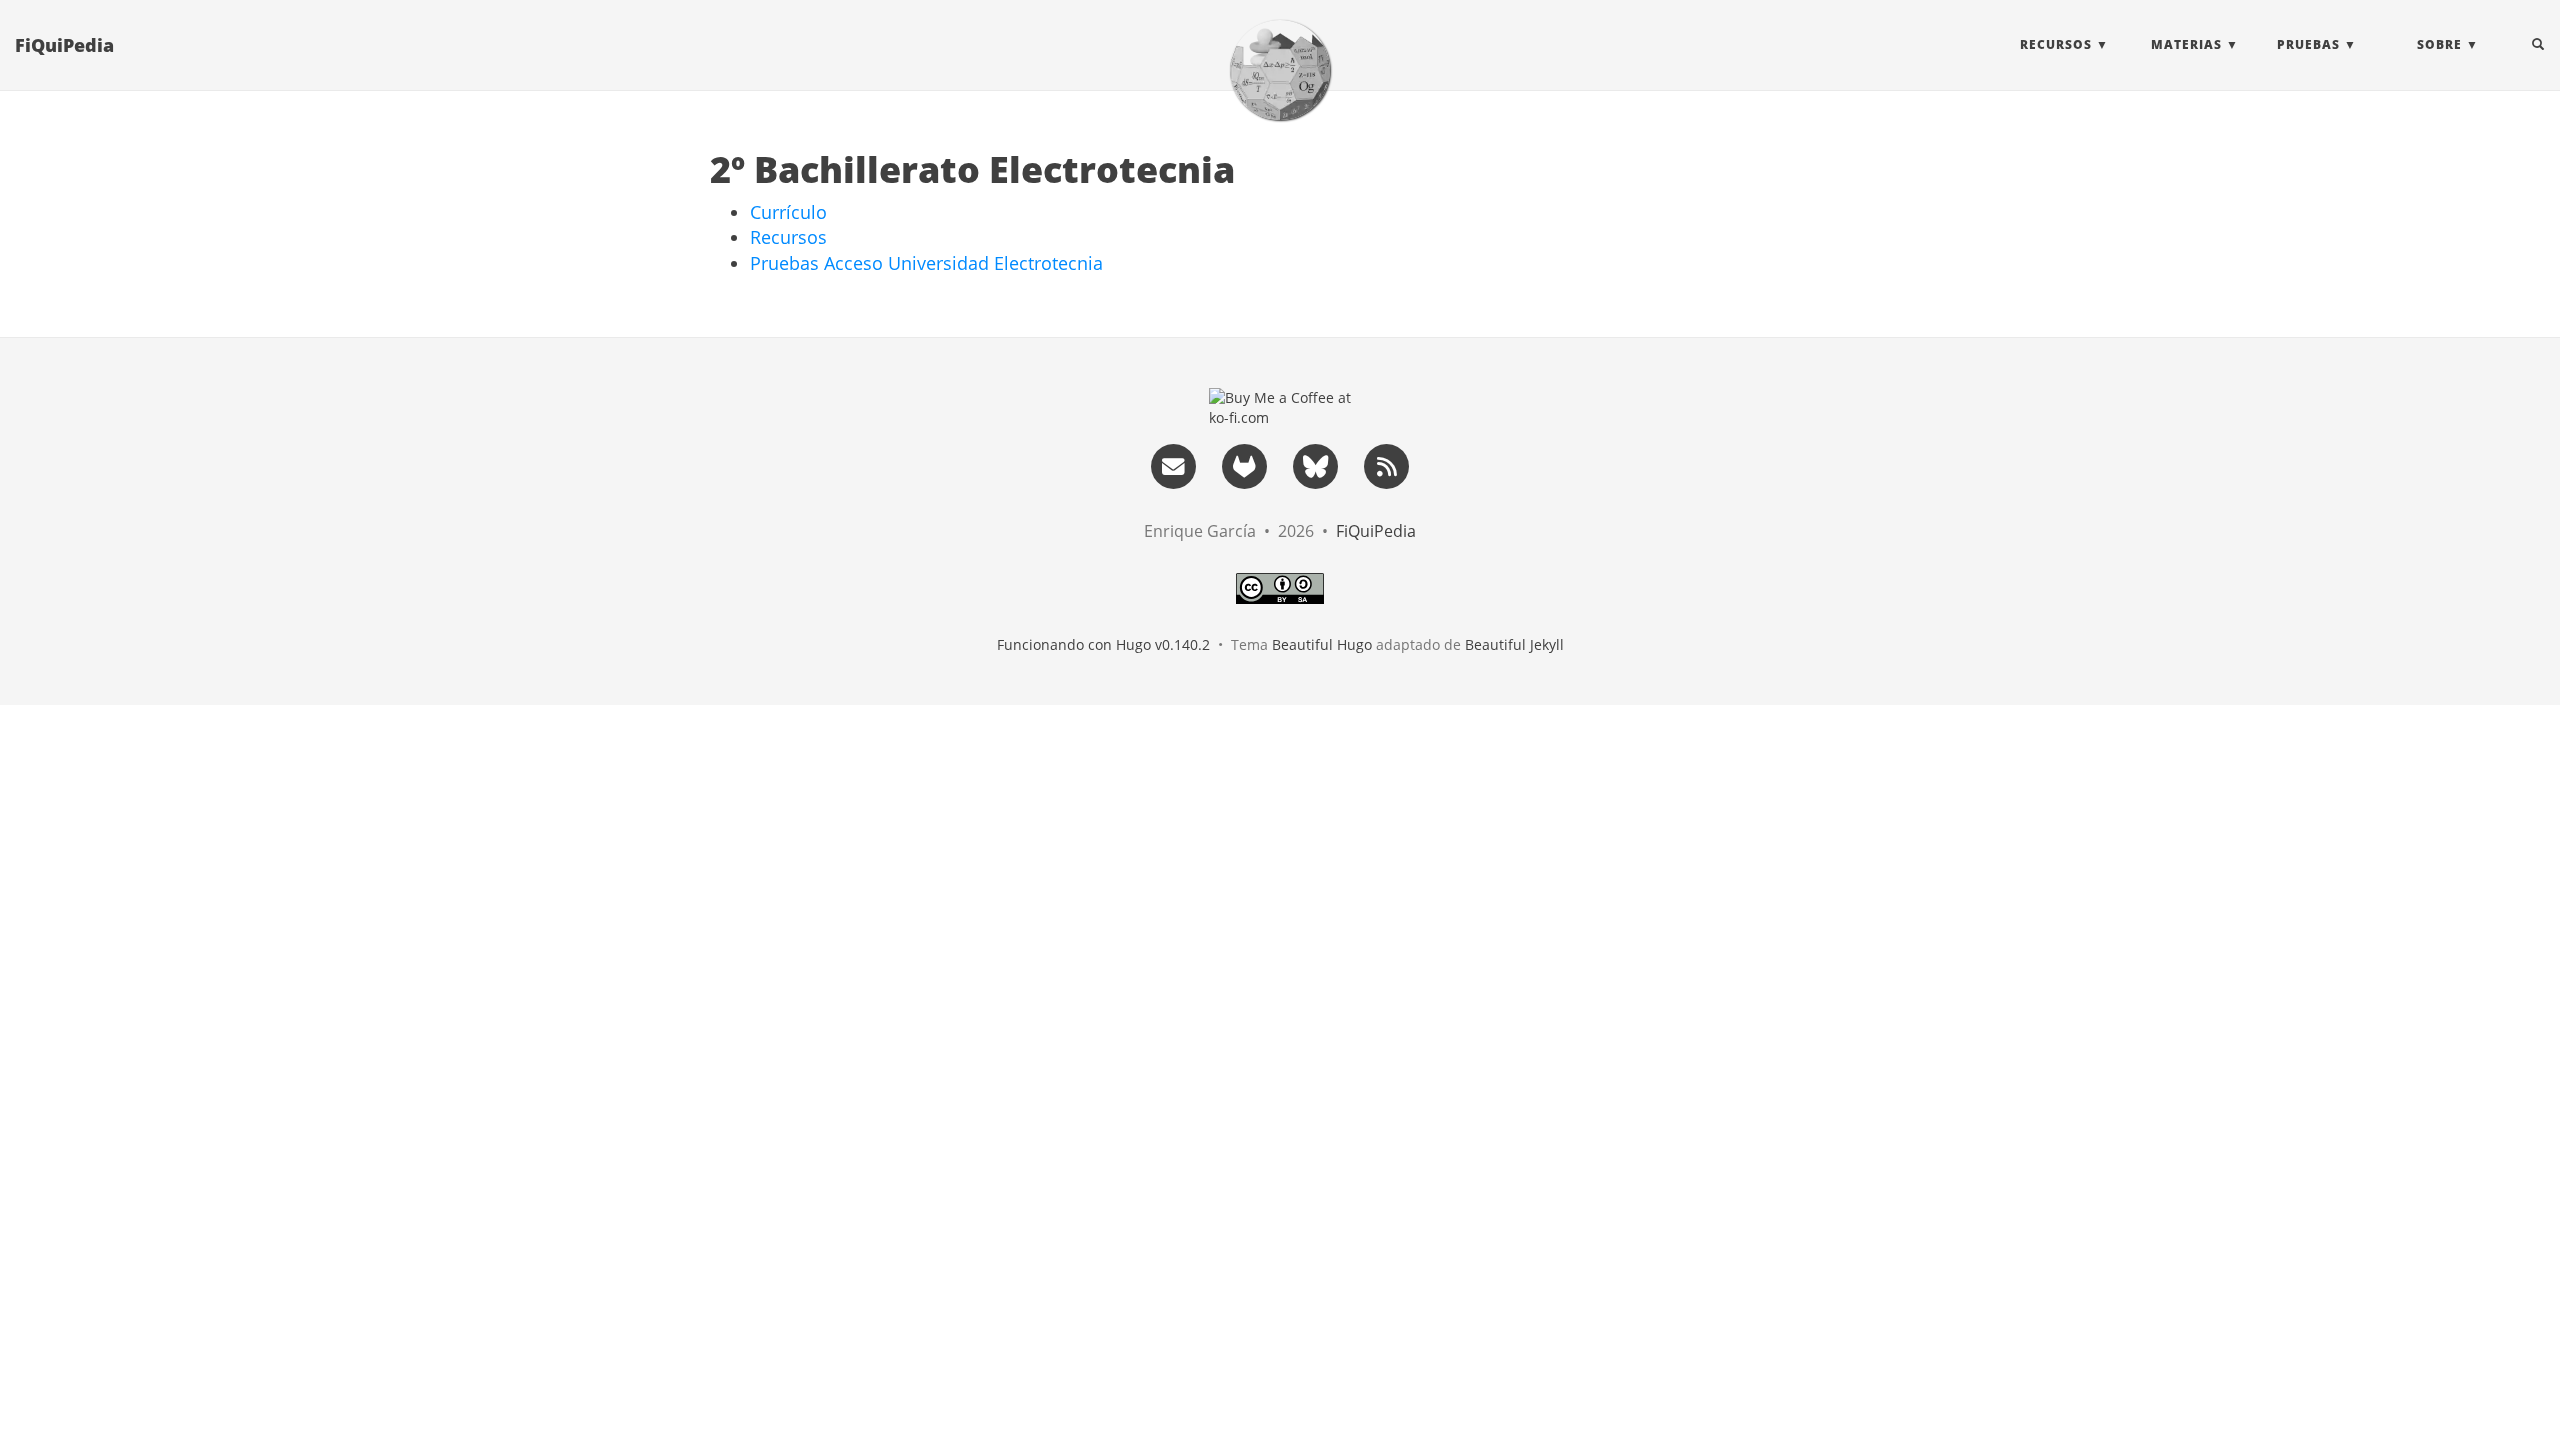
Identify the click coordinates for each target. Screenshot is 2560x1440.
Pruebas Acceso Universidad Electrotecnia (926, 263)
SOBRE (2439, 44)
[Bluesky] (1316, 464)
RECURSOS (2056, 44)
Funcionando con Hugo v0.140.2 (1103, 644)
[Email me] (1173, 464)
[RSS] (1387, 464)
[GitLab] (1244, 464)
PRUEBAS (2308, 44)
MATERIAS (2186, 44)
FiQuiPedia (64, 45)
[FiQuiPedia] (1280, 70)
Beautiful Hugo (1322, 644)
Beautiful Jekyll (1514, 644)
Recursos (788, 237)
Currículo (788, 212)
